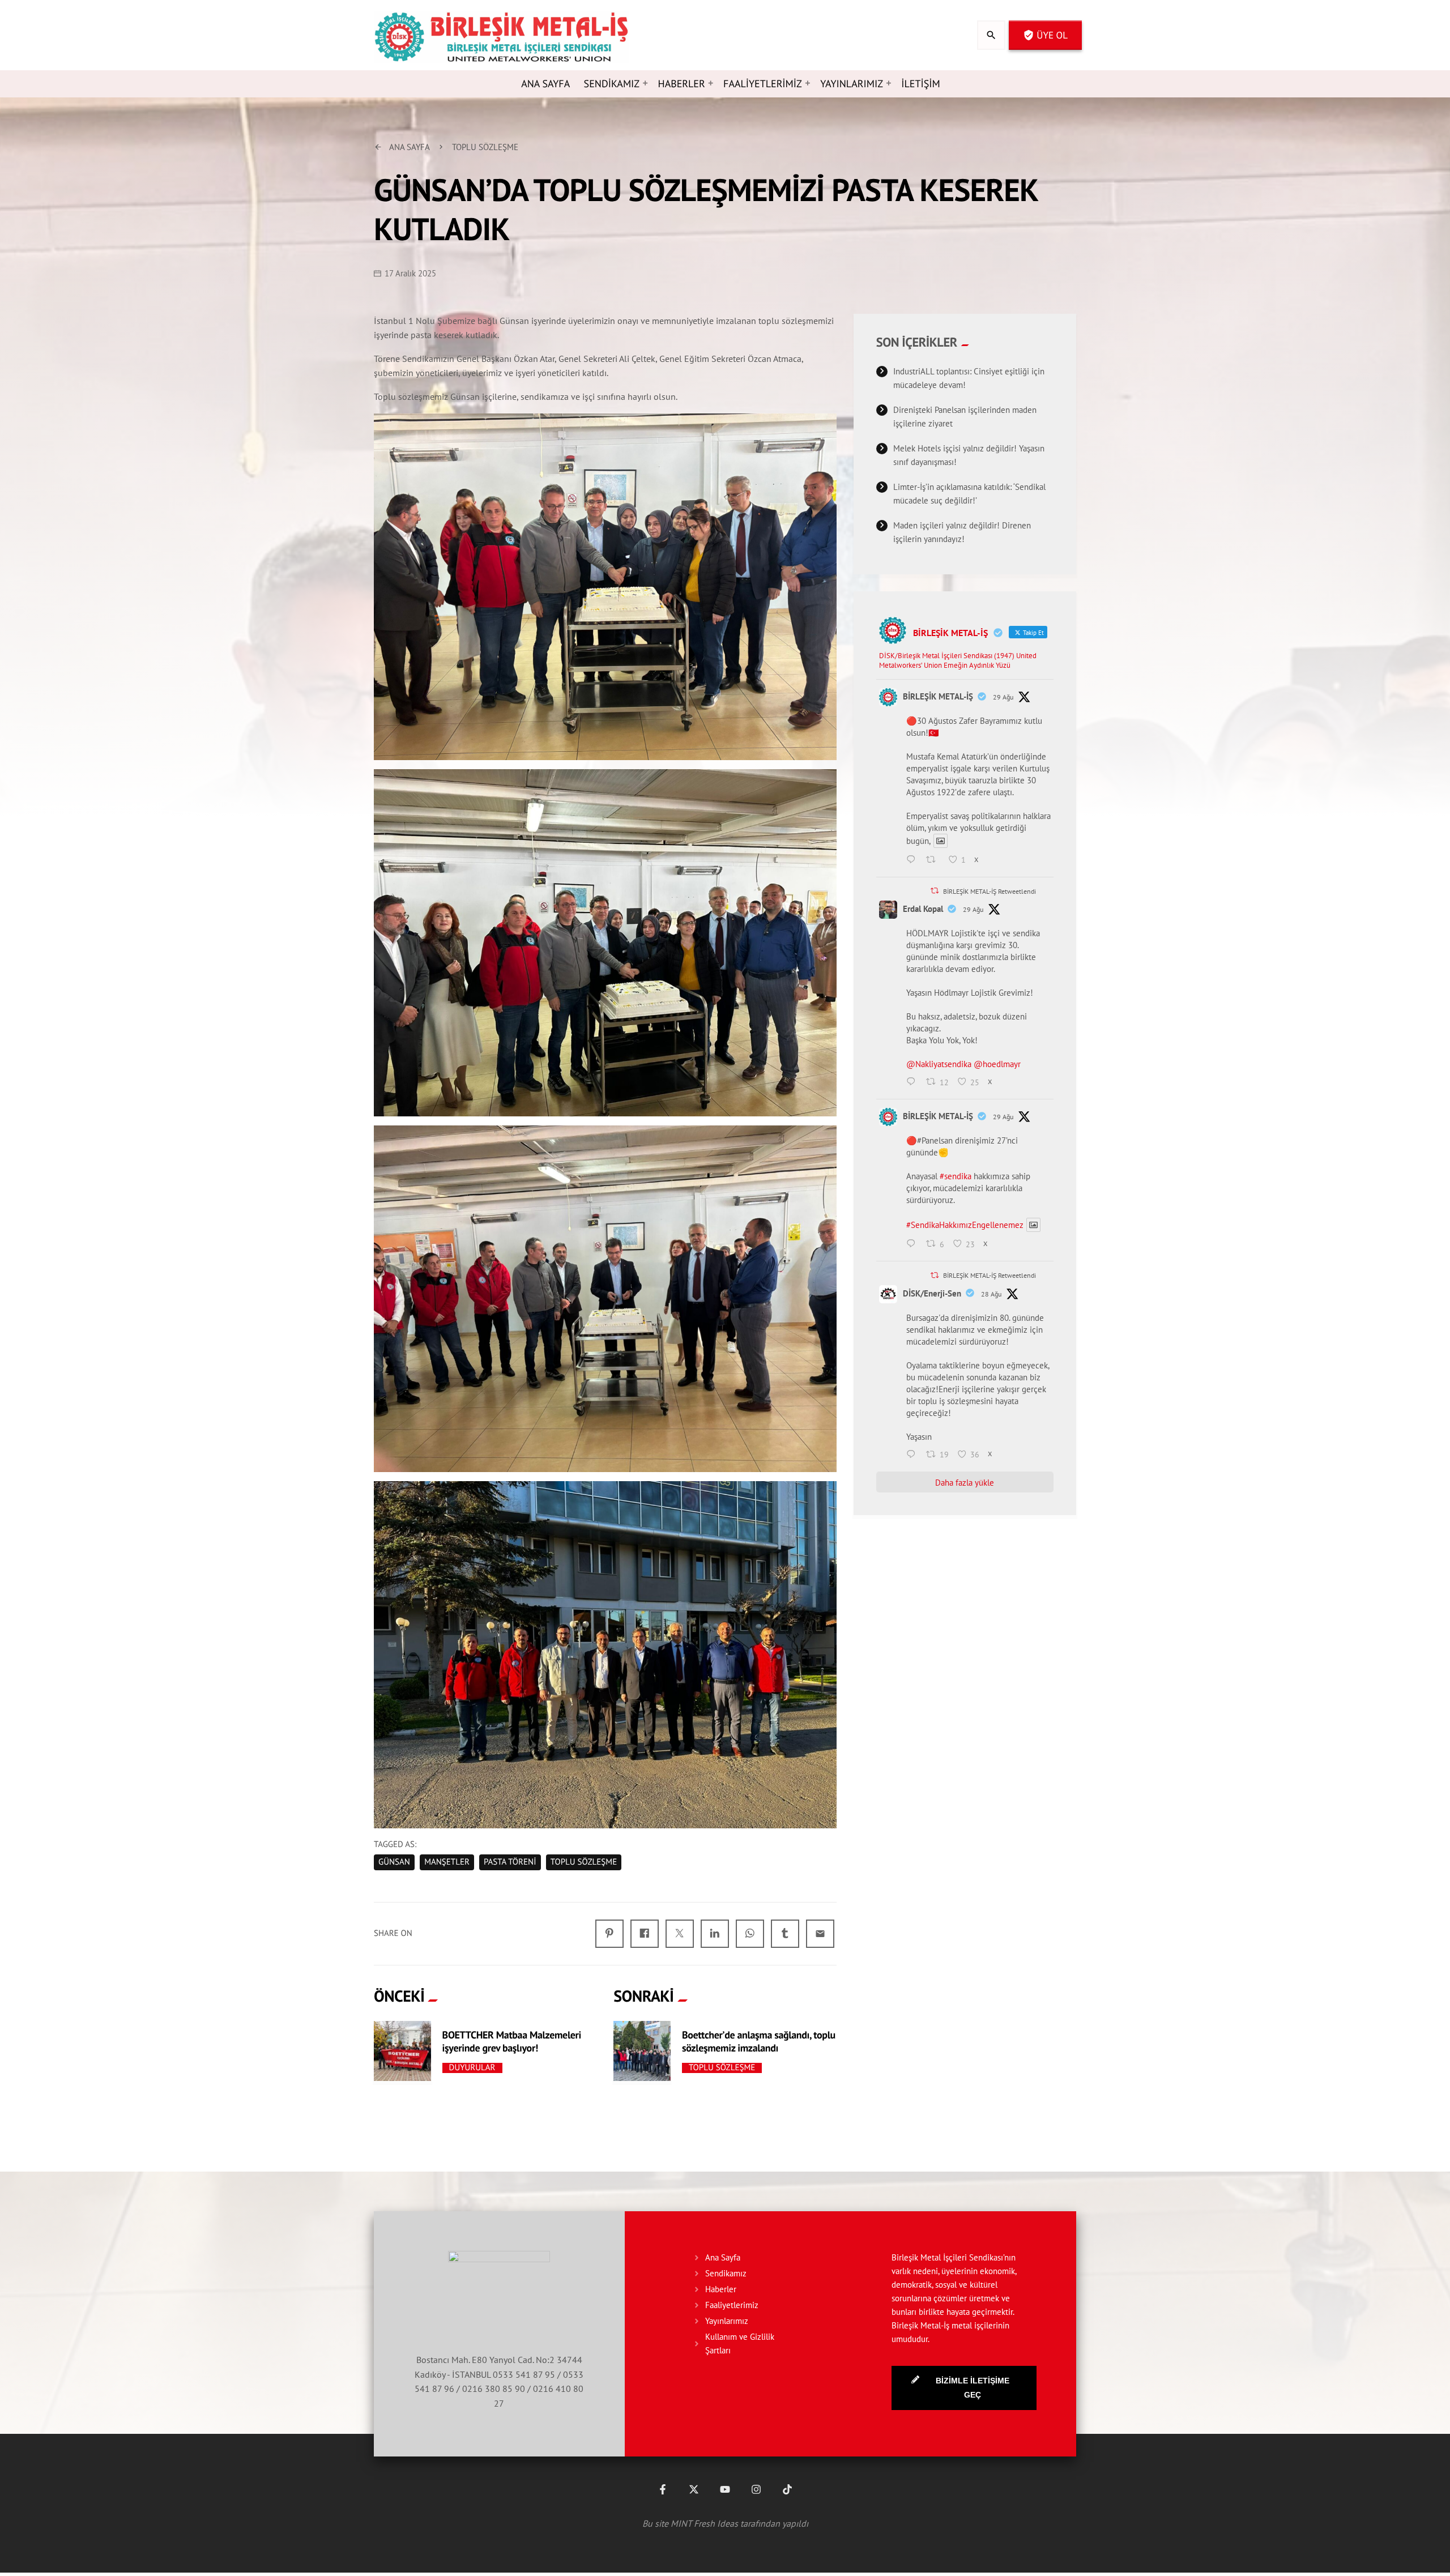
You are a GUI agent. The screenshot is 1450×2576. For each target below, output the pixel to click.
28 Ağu (991, 1294)
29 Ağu (1003, 697)
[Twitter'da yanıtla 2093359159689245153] (914, 1455)
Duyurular (472, 2068)
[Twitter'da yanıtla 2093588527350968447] (914, 1244)
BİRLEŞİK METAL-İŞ (938, 696)
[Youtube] (725, 2489)
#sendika (956, 1176)
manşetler (447, 1862)
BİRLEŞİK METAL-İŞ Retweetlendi (990, 891)
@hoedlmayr (997, 1064)
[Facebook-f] (663, 2489)
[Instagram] (756, 2489)
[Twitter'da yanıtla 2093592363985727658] (914, 1082)
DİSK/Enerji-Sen (932, 1293)
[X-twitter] (694, 2489)
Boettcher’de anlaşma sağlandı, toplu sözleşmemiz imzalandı (759, 2041)
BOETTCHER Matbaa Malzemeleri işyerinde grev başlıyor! (512, 2041)
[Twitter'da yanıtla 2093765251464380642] (914, 860)
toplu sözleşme (584, 1862)
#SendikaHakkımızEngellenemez (965, 1225)
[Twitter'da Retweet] (935, 891)
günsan (394, 1862)
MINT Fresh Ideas (704, 2523)
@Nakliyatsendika (939, 1064)
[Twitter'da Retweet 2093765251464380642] (934, 860)
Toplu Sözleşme (722, 2068)
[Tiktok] (787, 2489)
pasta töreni (510, 1862)
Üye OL (1045, 35)
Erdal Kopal (923, 909)
